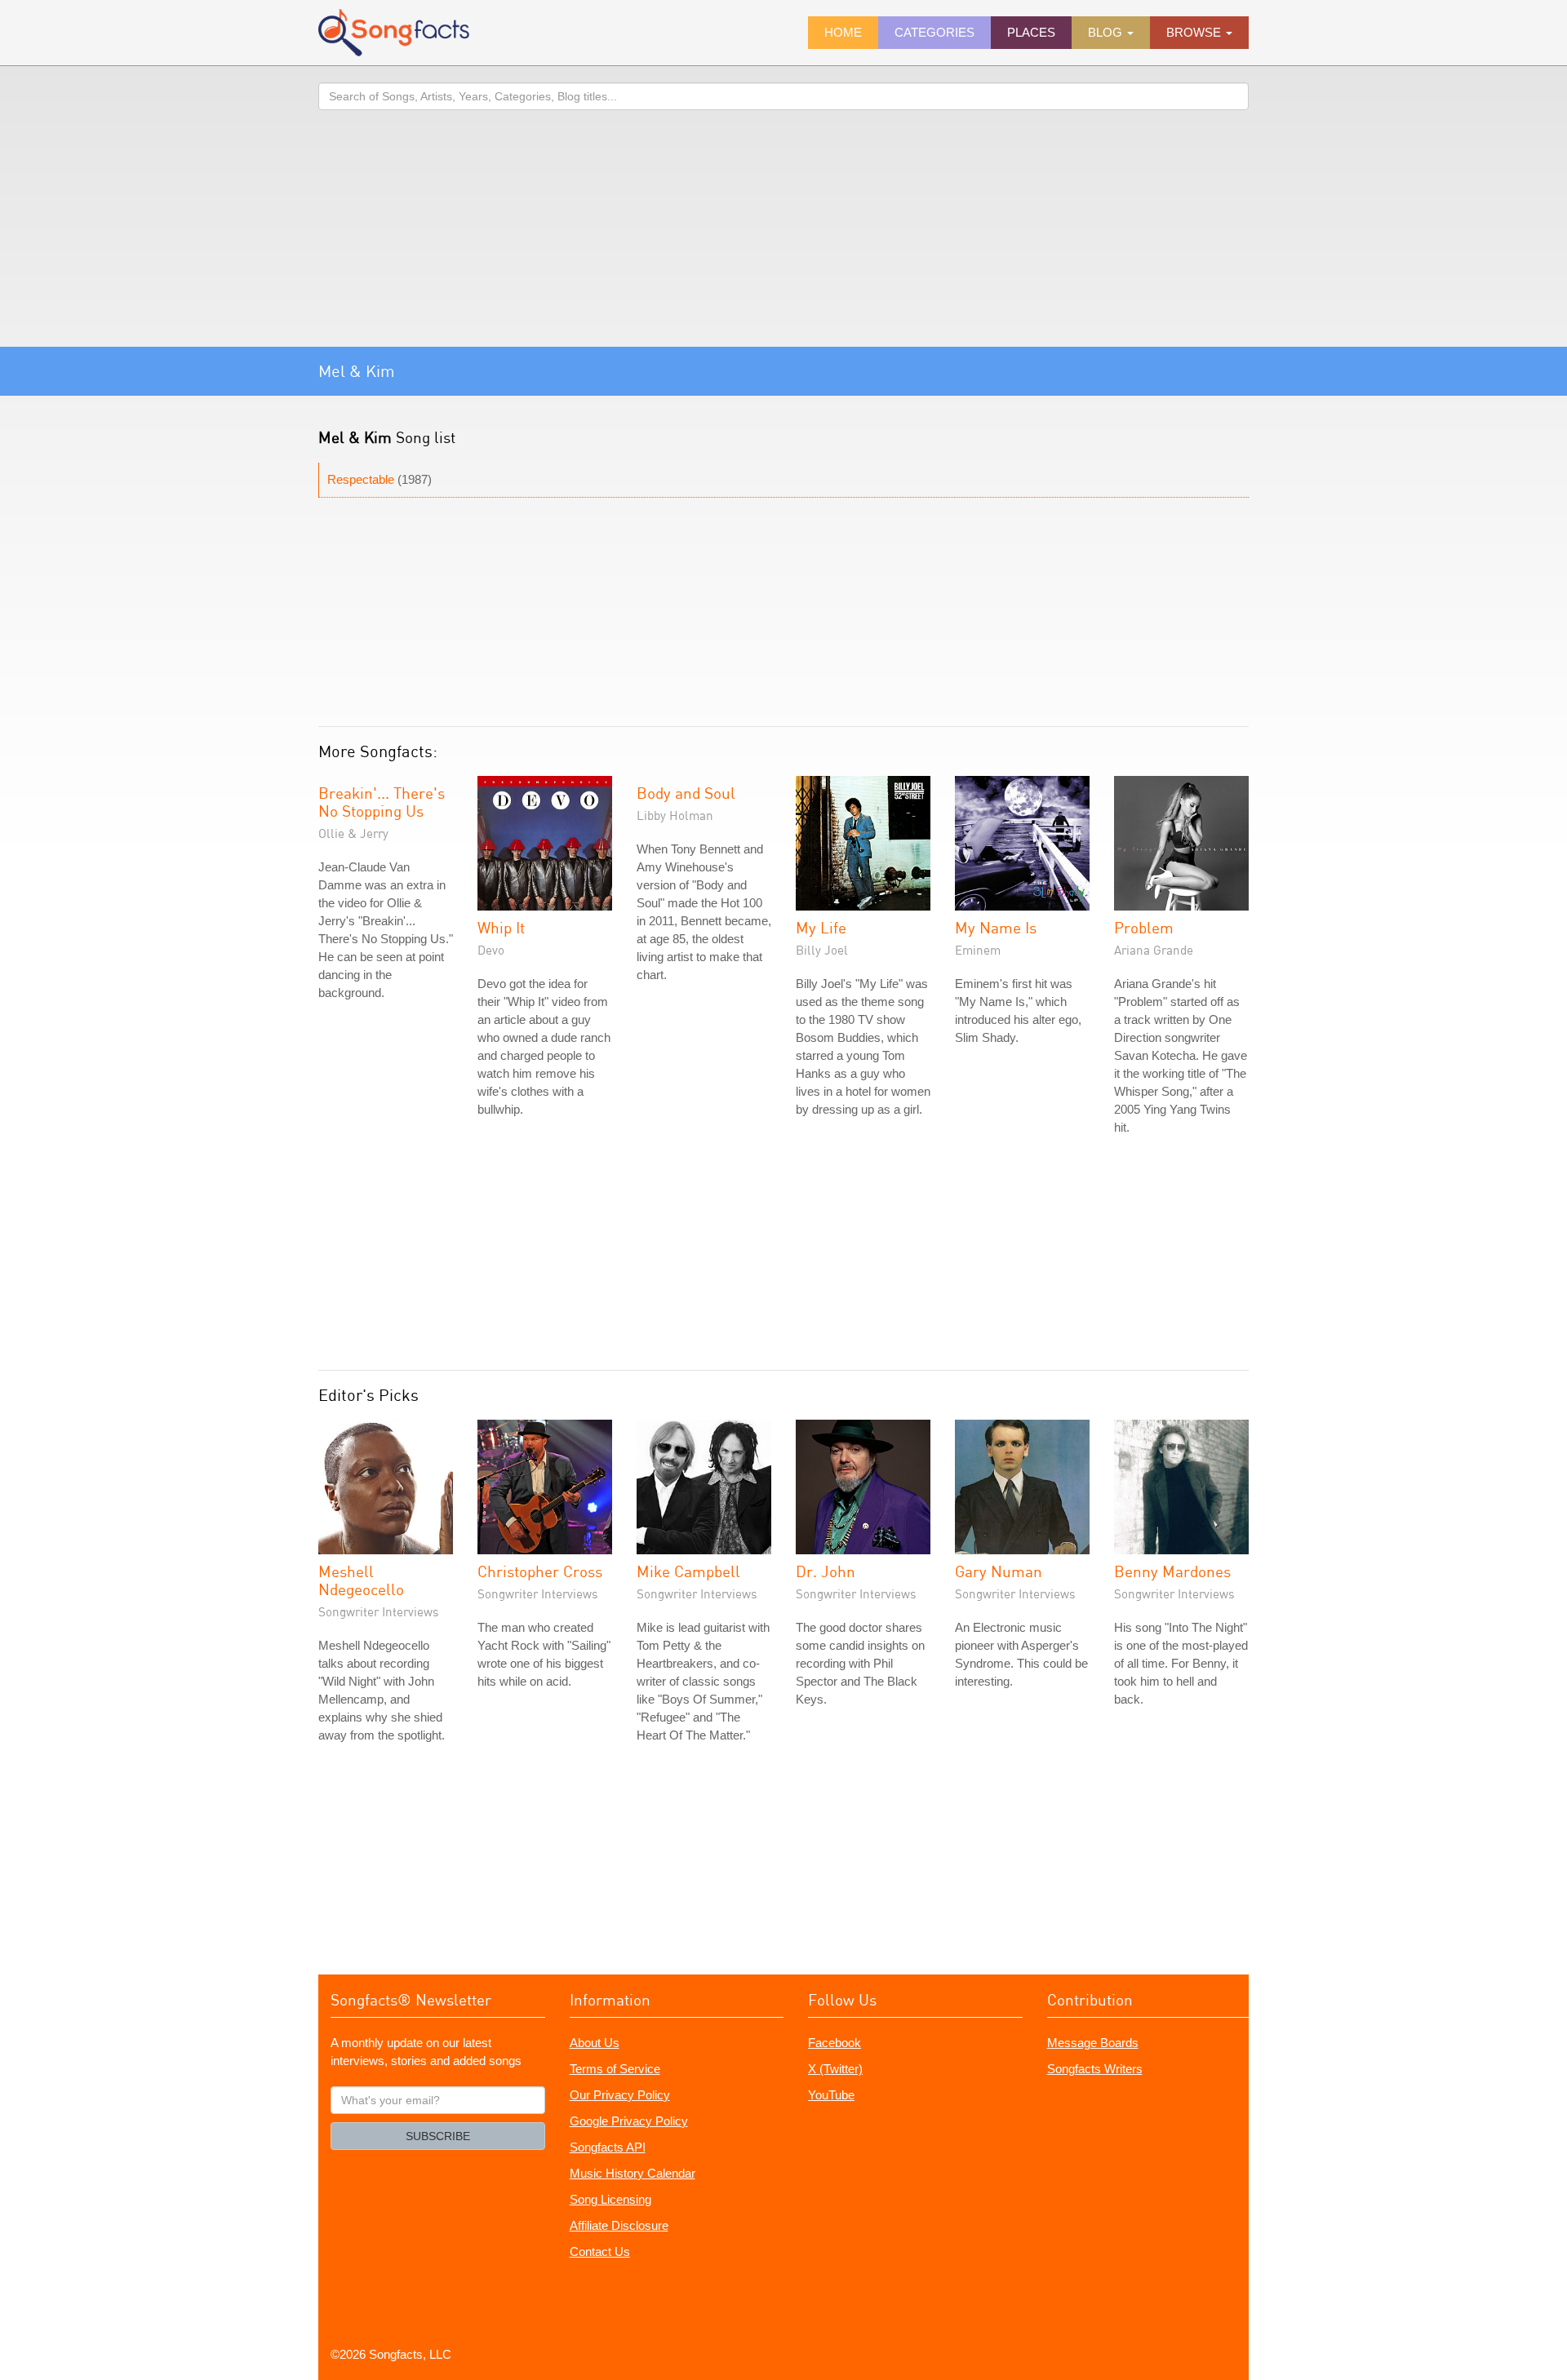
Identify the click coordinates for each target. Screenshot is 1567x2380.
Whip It (501, 927)
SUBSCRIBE (438, 2136)
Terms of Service (615, 2069)
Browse (1195, 32)
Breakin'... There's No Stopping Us (382, 802)
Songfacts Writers (1095, 2069)
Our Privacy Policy (620, 2095)
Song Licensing (610, 2199)
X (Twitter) (835, 2069)
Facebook (835, 2043)
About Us (595, 2043)
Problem (1144, 927)
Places (1031, 32)
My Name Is (996, 927)
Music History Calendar (633, 2173)
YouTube (831, 2095)
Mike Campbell (688, 1571)
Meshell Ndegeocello (361, 1580)
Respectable (361, 479)
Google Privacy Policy (629, 2121)
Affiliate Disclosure (619, 2225)
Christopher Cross (540, 1571)
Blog (1107, 32)
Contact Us (600, 2251)
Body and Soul (686, 793)
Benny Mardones (1172, 1571)
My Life (821, 927)
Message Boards (1093, 2043)
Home (843, 32)
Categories (934, 32)
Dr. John (826, 1571)
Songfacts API (608, 2147)
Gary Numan (999, 1571)
